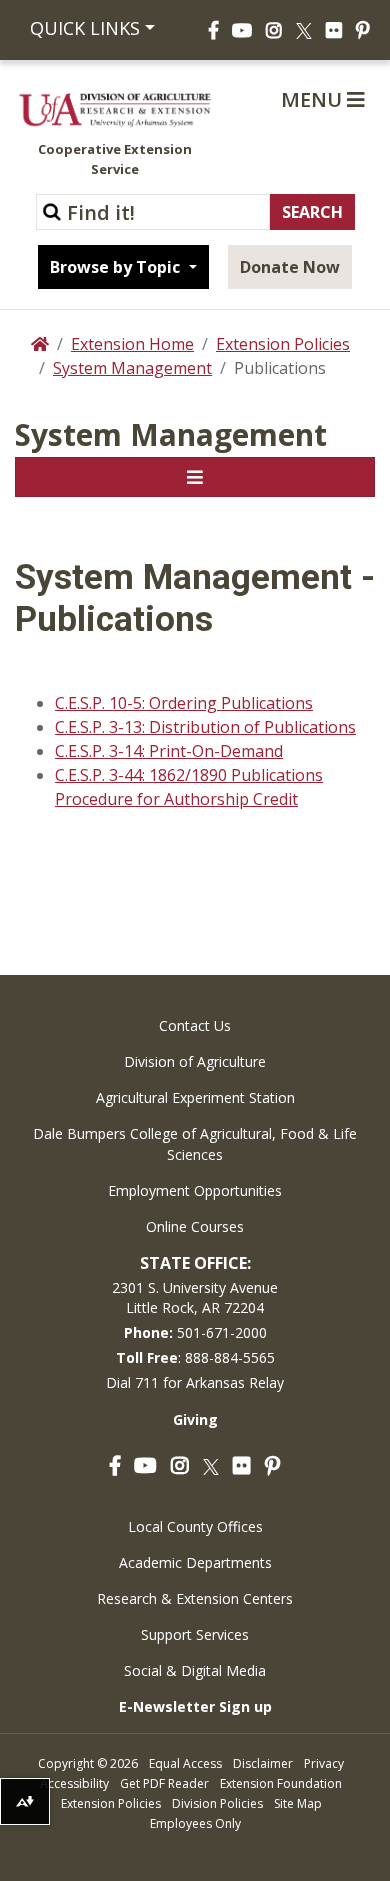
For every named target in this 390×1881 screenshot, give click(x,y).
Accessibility (74, 1783)
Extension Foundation (281, 1783)
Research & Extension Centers (195, 1598)
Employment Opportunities (195, 1190)
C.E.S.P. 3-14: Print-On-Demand (169, 751)
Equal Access (185, 1763)
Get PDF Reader (164, 1783)
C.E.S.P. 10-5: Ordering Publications (184, 703)
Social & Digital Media (195, 1670)
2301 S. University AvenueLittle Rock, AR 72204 (195, 1297)
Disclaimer (263, 1763)
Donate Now (290, 267)
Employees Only (195, 1823)
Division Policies (217, 1803)
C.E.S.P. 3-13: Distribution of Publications (205, 727)
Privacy (324, 1763)
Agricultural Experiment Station (195, 1097)
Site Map (298, 1803)
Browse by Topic (117, 267)
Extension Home (132, 344)
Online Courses (195, 1226)
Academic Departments (195, 1562)
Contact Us (195, 1025)
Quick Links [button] (85, 28)
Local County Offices (195, 1526)
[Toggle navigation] (195, 477)
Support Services (195, 1634)
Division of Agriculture (195, 1061)
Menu (314, 99)
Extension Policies (283, 344)
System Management (132, 368)
